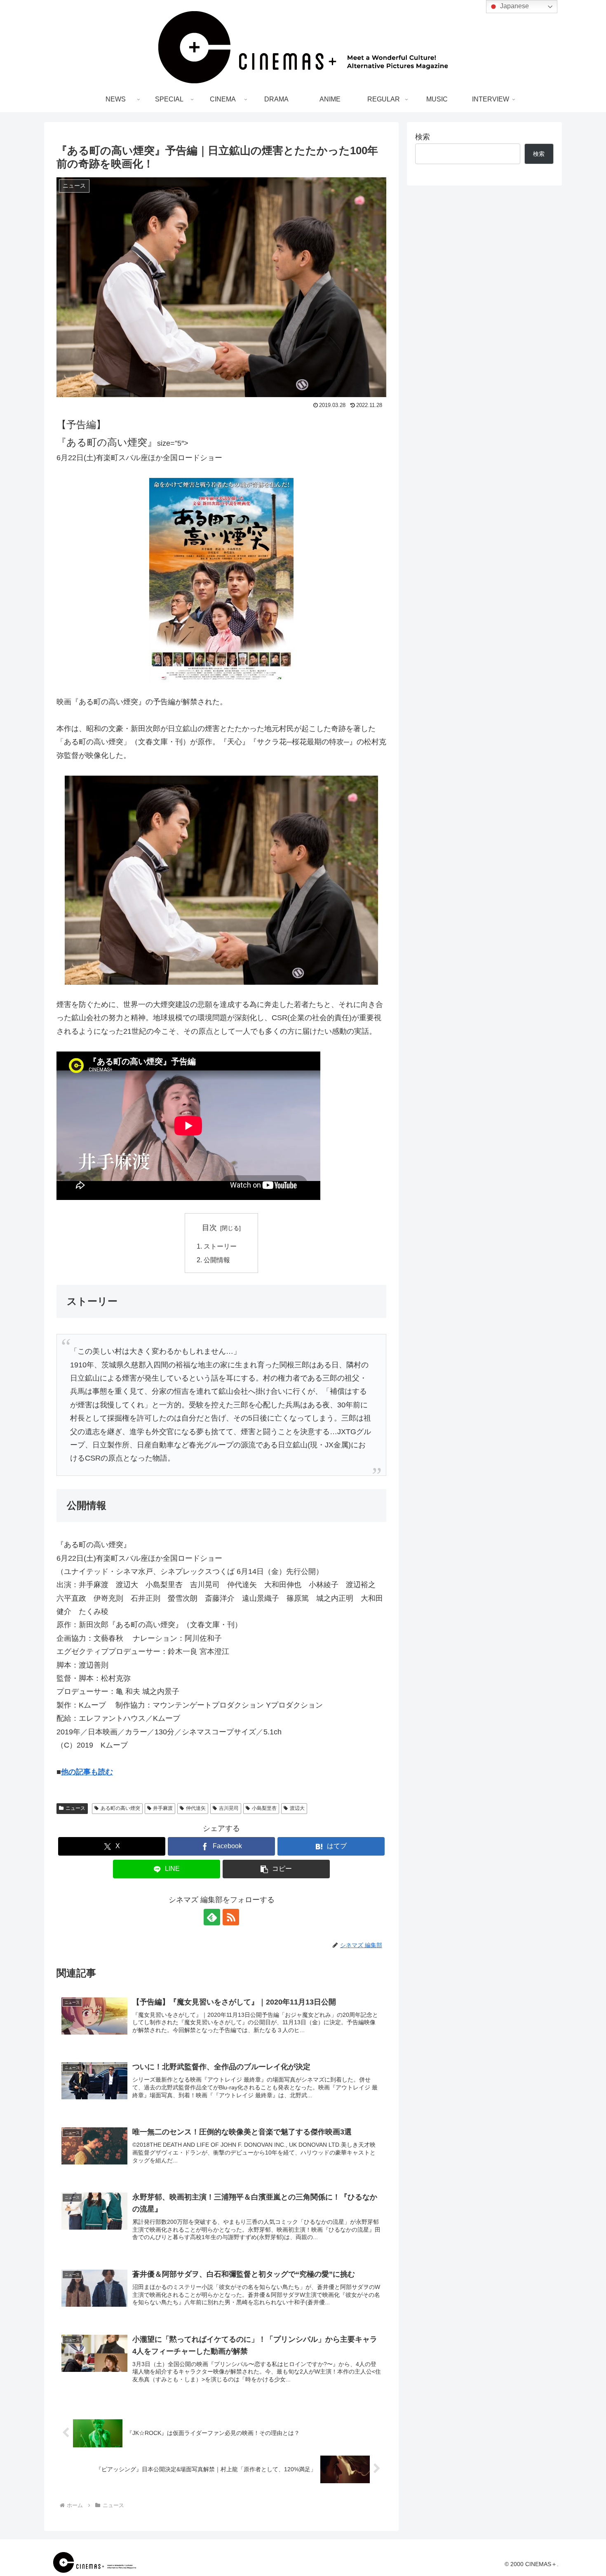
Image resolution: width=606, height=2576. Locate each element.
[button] (276, 1869)
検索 (423, 137)
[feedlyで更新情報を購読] (212, 1917)
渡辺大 (297, 1808)
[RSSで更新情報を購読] (231, 1917)
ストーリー (220, 1246)
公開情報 (217, 1260)
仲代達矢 (196, 1808)
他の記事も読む (87, 1772)
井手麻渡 (163, 1808)
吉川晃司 (229, 1808)
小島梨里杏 (264, 1808)
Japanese (514, 6)
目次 (209, 1228)
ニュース (75, 1808)
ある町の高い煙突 (120, 1808)
